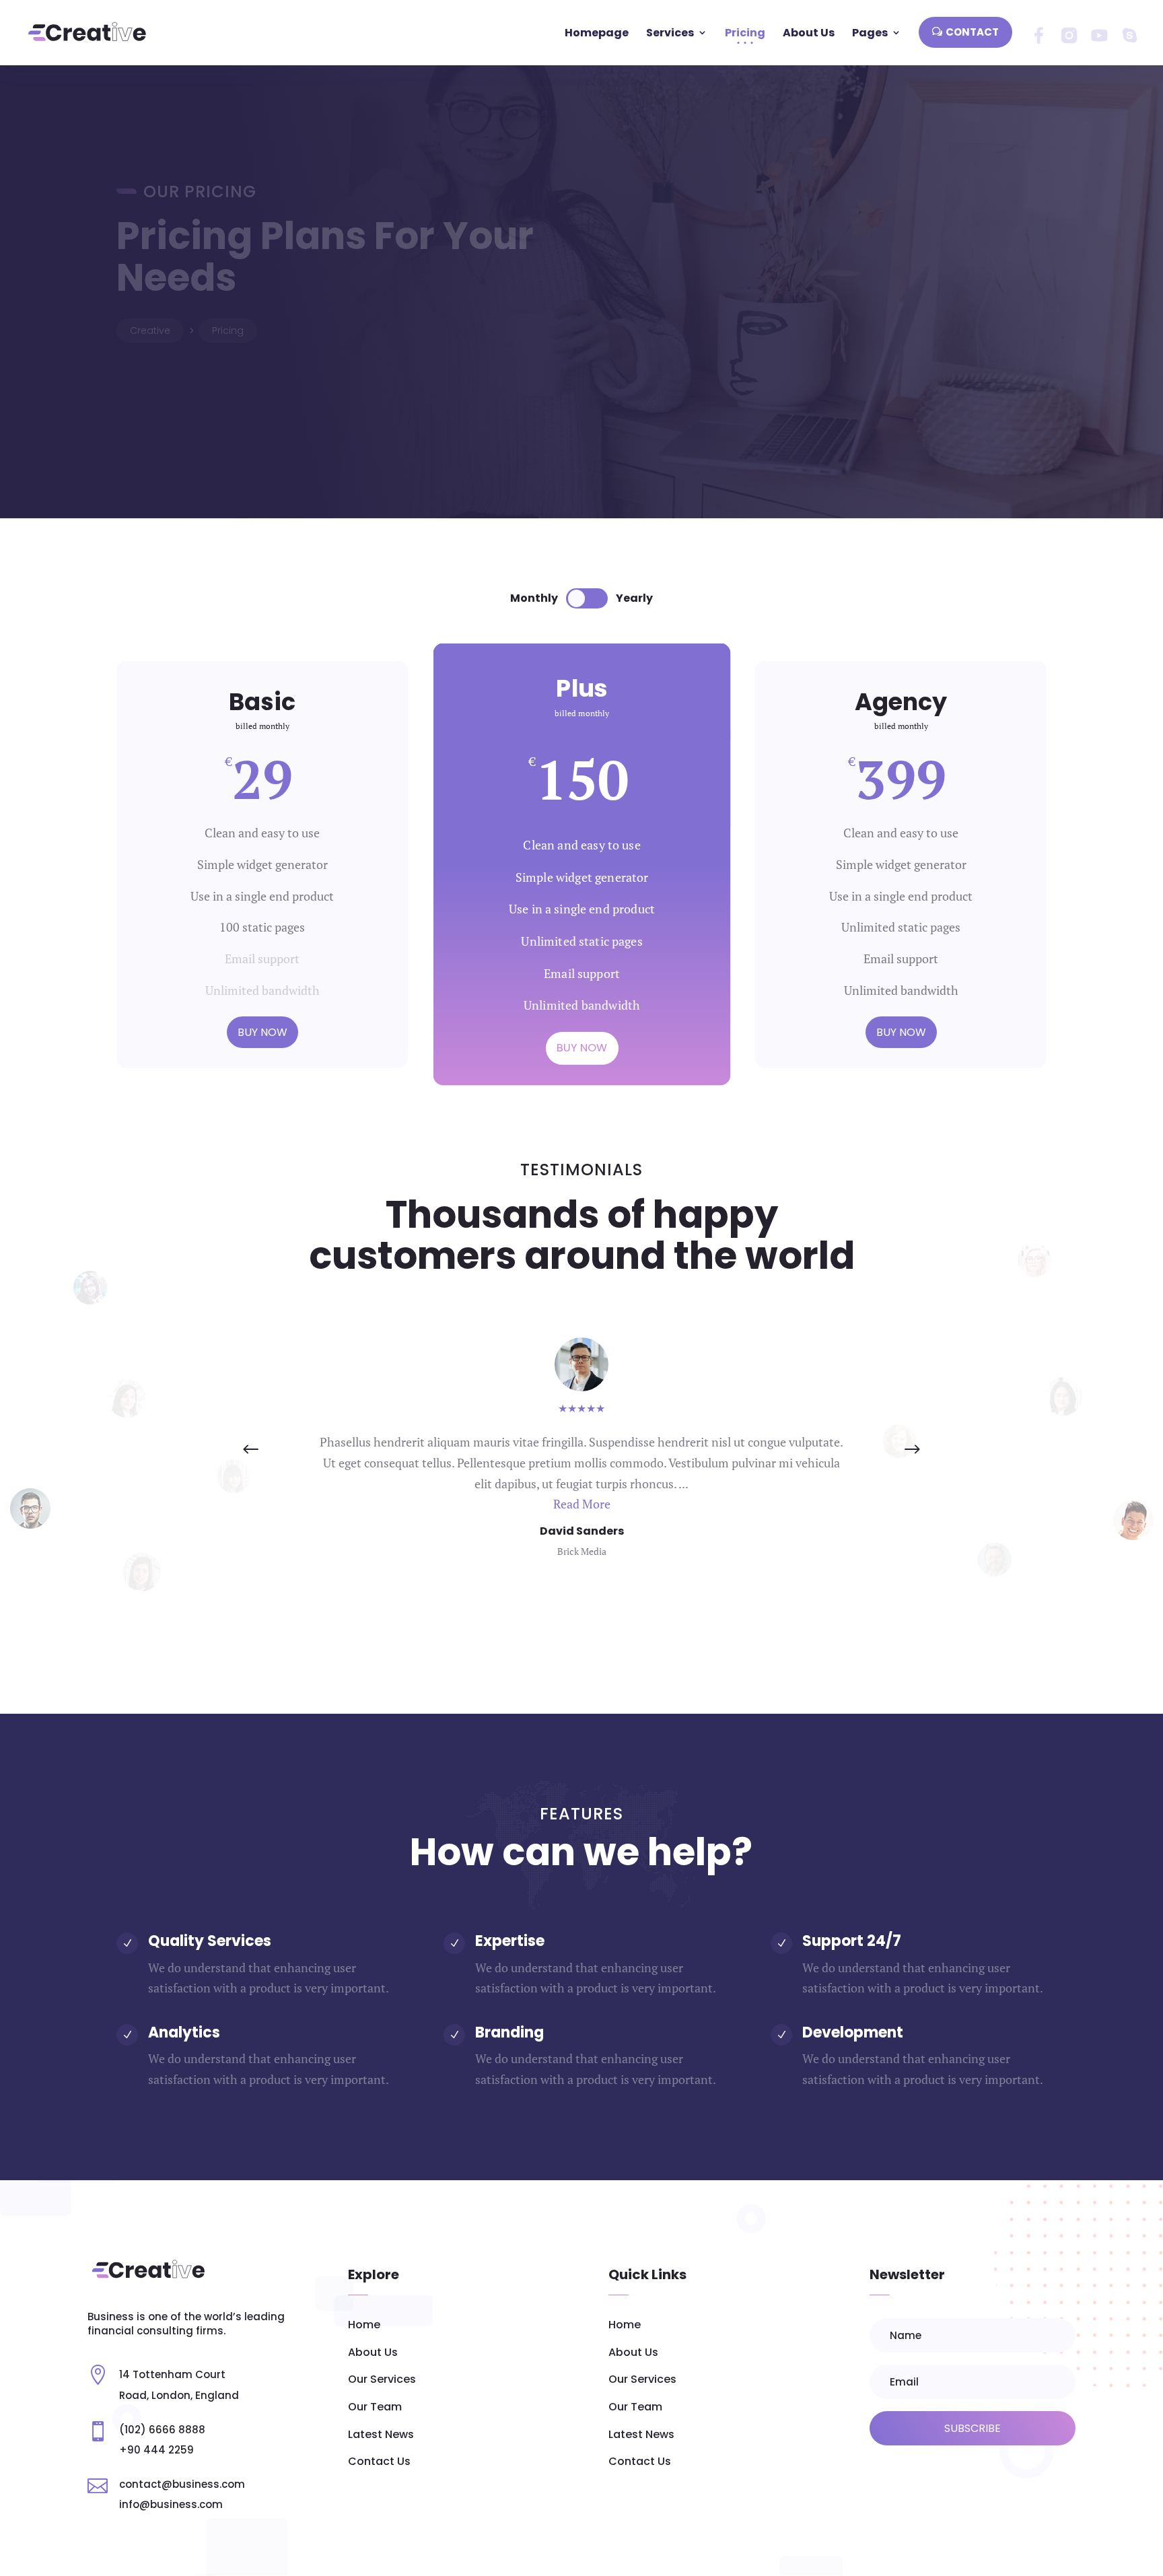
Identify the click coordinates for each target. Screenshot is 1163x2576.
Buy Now (262, 1032)
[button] (912, 1450)
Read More (582, 1504)
